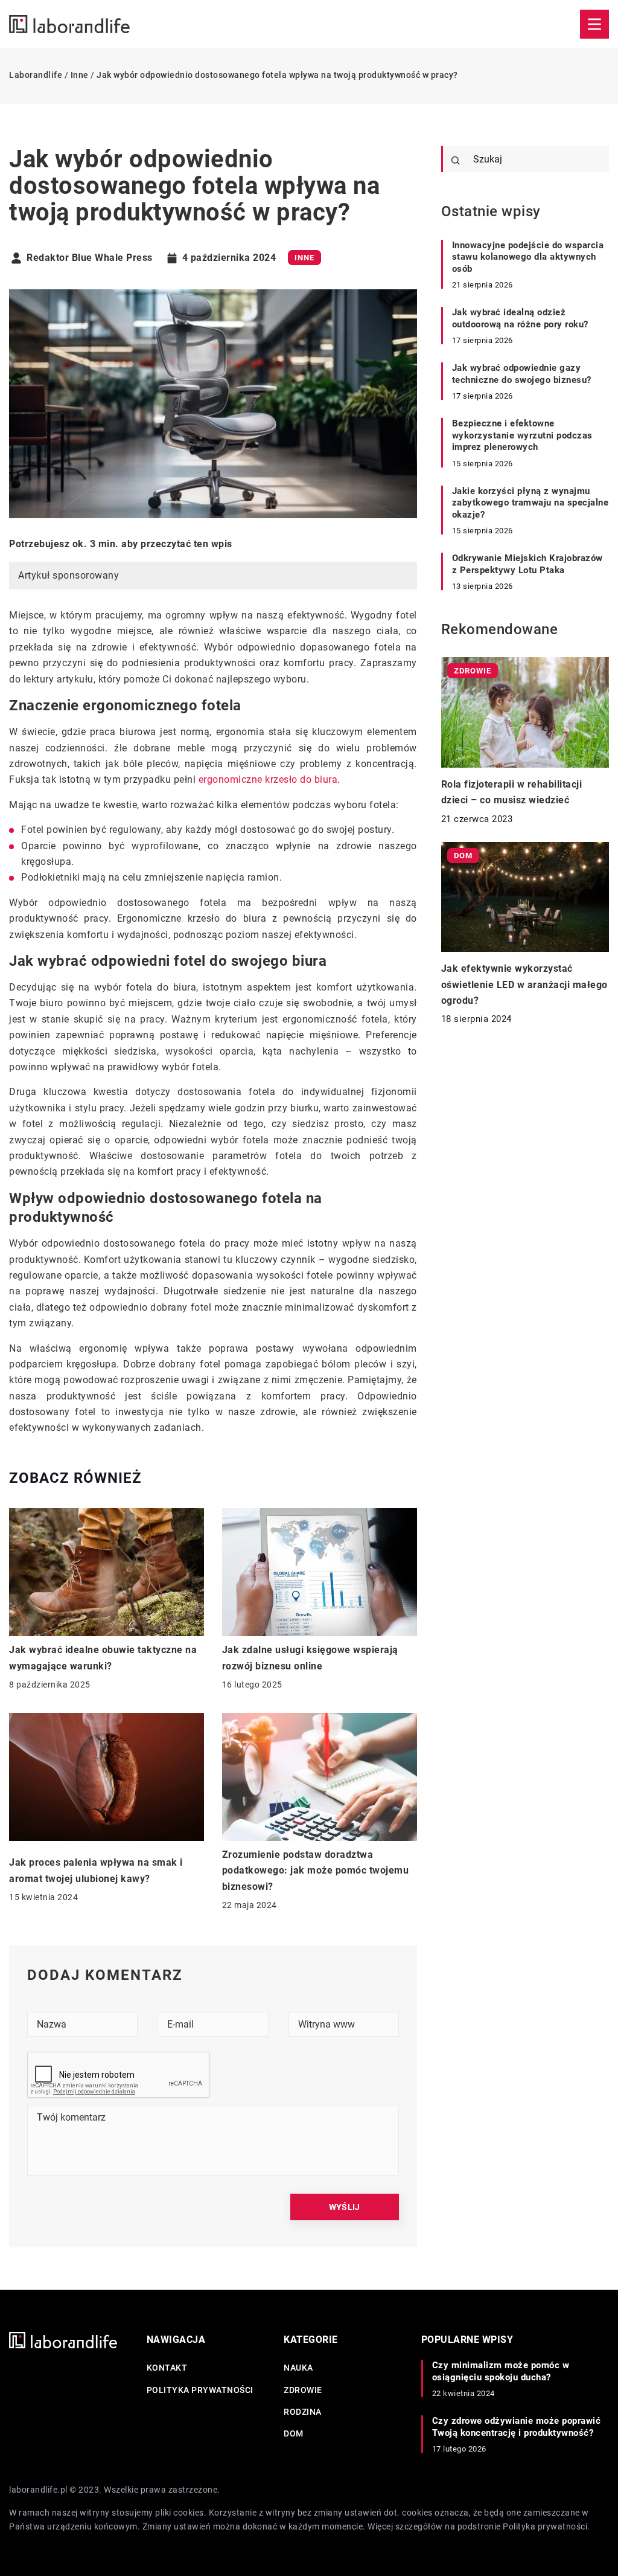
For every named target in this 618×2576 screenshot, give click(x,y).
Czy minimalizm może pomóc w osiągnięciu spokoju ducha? (501, 2371)
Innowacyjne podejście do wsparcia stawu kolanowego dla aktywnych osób (528, 257)
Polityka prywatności (200, 2390)
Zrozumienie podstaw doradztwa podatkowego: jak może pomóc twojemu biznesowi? (316, 1871)
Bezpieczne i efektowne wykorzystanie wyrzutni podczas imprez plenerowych (522, 435)
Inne (304, 258)
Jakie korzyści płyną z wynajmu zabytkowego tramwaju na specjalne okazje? (530, 503)
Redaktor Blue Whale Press (90, 258)
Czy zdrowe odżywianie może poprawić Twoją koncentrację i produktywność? (517, 2427)
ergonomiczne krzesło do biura (268, 779)
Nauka (298, 2368)
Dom (294, 2433)
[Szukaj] (456, 161)
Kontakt (167, 2368)
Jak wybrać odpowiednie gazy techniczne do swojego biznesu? (522, 374)
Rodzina (303, 2412)
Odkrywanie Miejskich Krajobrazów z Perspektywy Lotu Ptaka (527, 564)
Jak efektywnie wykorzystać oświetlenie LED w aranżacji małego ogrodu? (524, 984)
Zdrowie (303, 2390)
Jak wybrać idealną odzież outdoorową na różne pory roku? (520, 318)
